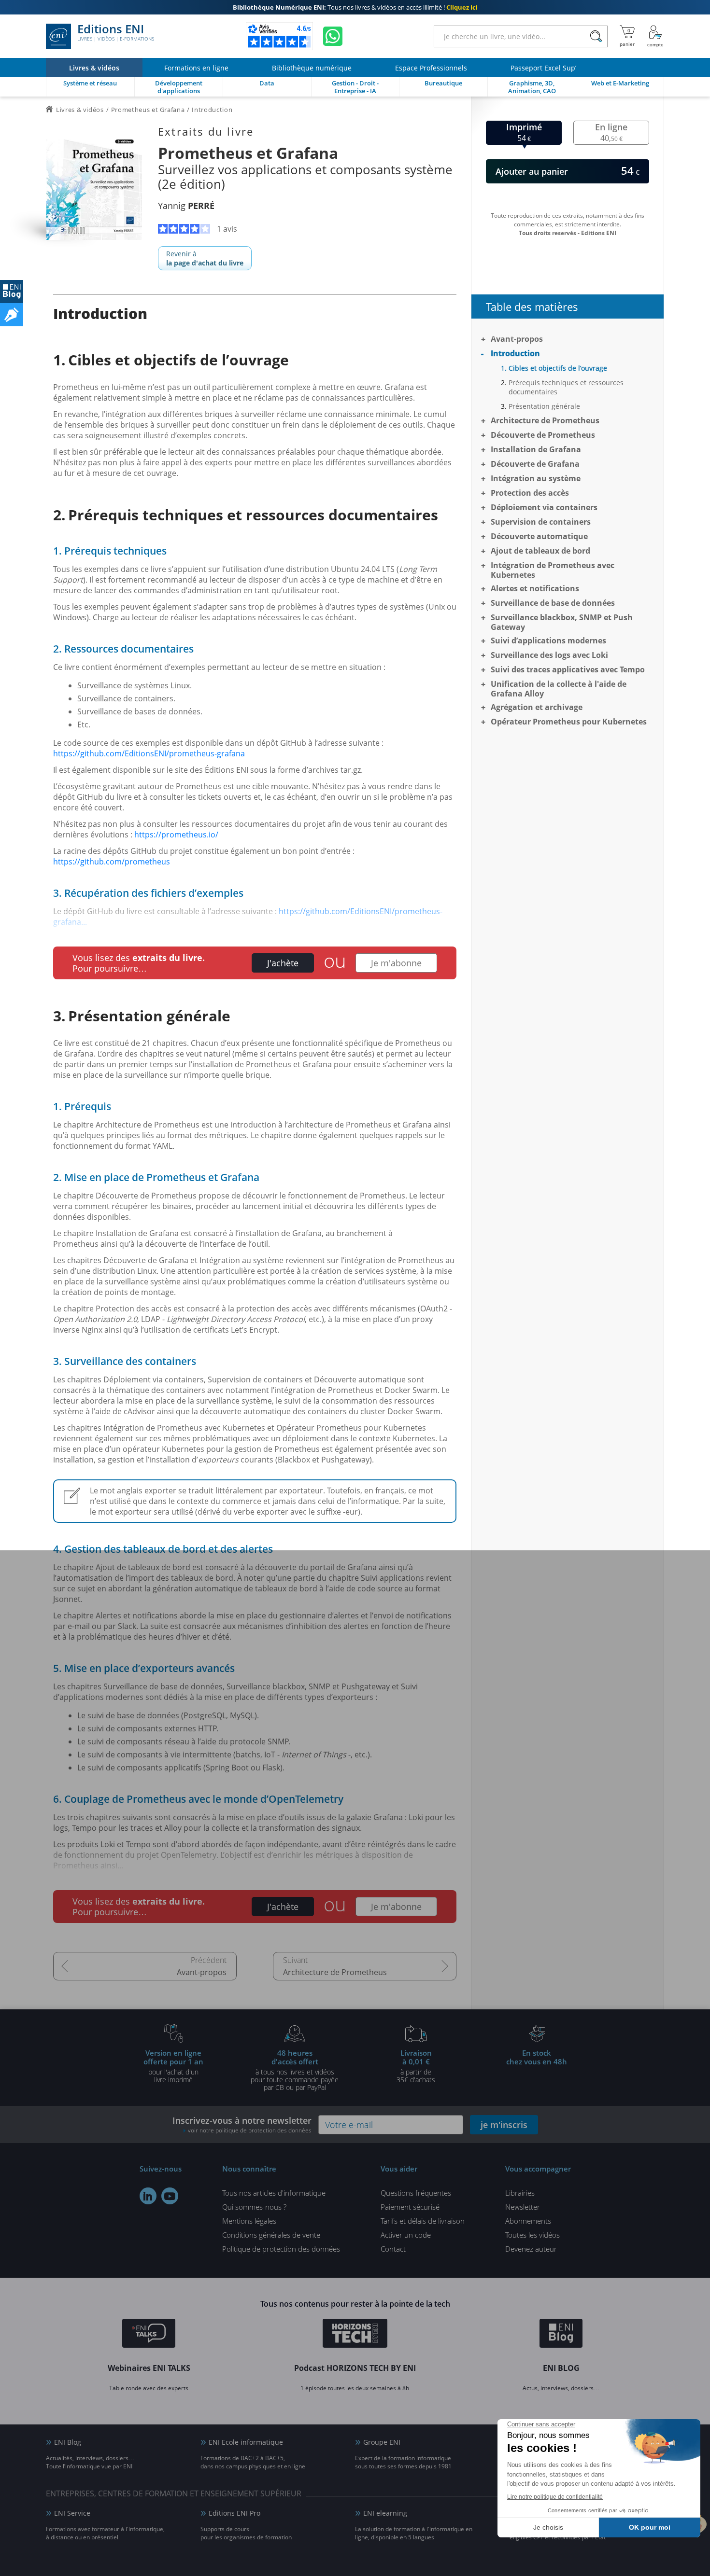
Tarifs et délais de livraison (423, 2221)
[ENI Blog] (561, 2335)
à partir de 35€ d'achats (416, 2066)
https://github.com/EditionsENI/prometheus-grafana (149, 753)
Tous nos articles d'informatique (274, 2193)
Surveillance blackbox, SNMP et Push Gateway (562, 622)
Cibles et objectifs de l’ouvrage (558, 368)
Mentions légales (249, 2221)
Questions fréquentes (416, 2193)
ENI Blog (68, 2442)
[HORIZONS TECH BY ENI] (355, 2335)
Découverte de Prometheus (543, 435)
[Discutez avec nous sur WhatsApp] (333, 36)
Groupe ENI (382, 2442)
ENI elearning (385, 2513)
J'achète (283, 963)
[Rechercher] (596, 36)
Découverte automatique (539, 536)
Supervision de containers (541, 522)
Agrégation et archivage (537, 707)
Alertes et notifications (535, 588)
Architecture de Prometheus (335, 1972)
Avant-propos (202, 1972)
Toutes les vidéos (532, 2235)
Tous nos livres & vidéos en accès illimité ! (355, 7)
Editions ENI (116, 33)
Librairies (520, 2193)
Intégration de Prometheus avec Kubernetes (553, 570)
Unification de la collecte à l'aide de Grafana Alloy (559, 689)
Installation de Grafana (536, 449)
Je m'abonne (396, 963)
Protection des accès (530, 493)
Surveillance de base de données (553, 603)
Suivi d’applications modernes (548, 641)
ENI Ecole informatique (246, 2442)
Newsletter (523, 2207)
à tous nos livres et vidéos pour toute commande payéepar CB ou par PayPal (295, 2070)
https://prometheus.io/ (176, 835)
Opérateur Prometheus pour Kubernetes (569, 722)
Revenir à (205, 258)
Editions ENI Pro (234, 2513)
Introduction (515, 353)
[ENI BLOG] (12, 292)
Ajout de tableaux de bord (540, 551)
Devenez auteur (531, 2249)
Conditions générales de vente (271, 2235)
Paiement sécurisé (410, 2207)
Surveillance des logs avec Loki (549, 655)
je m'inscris (504, 2125)
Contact (393, 2249)
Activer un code (406, 2235)
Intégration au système (536, 478)
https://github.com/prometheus (112, 862)
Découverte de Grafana (535, 464)
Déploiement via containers (544, 507)
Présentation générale (544, 406)
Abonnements (528, 2221)
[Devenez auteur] (12, 315)
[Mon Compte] (655, 36)
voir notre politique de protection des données (250, 2130)
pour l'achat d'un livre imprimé (173, 2066)
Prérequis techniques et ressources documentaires (566, 387)
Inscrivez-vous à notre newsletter (242, 2124)
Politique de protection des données (281, 2249)
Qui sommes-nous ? (254, 2207)
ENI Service (72, 2513)
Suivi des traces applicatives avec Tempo (568, 669)
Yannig (186, 206)
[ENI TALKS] (149, 2335)
